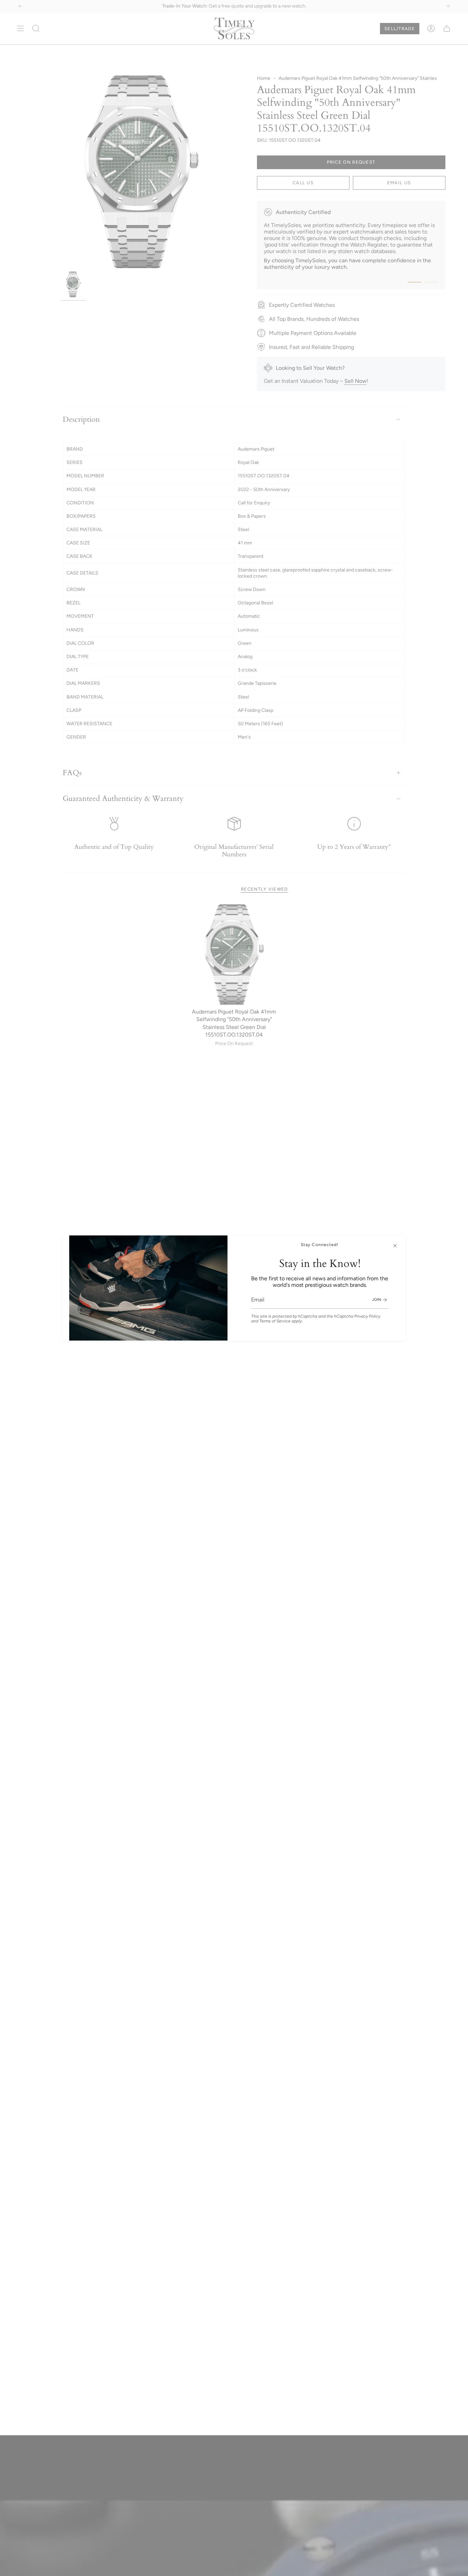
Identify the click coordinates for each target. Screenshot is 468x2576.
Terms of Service (275, 1321)
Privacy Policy (367, 1316)
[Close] (395, 1246)
